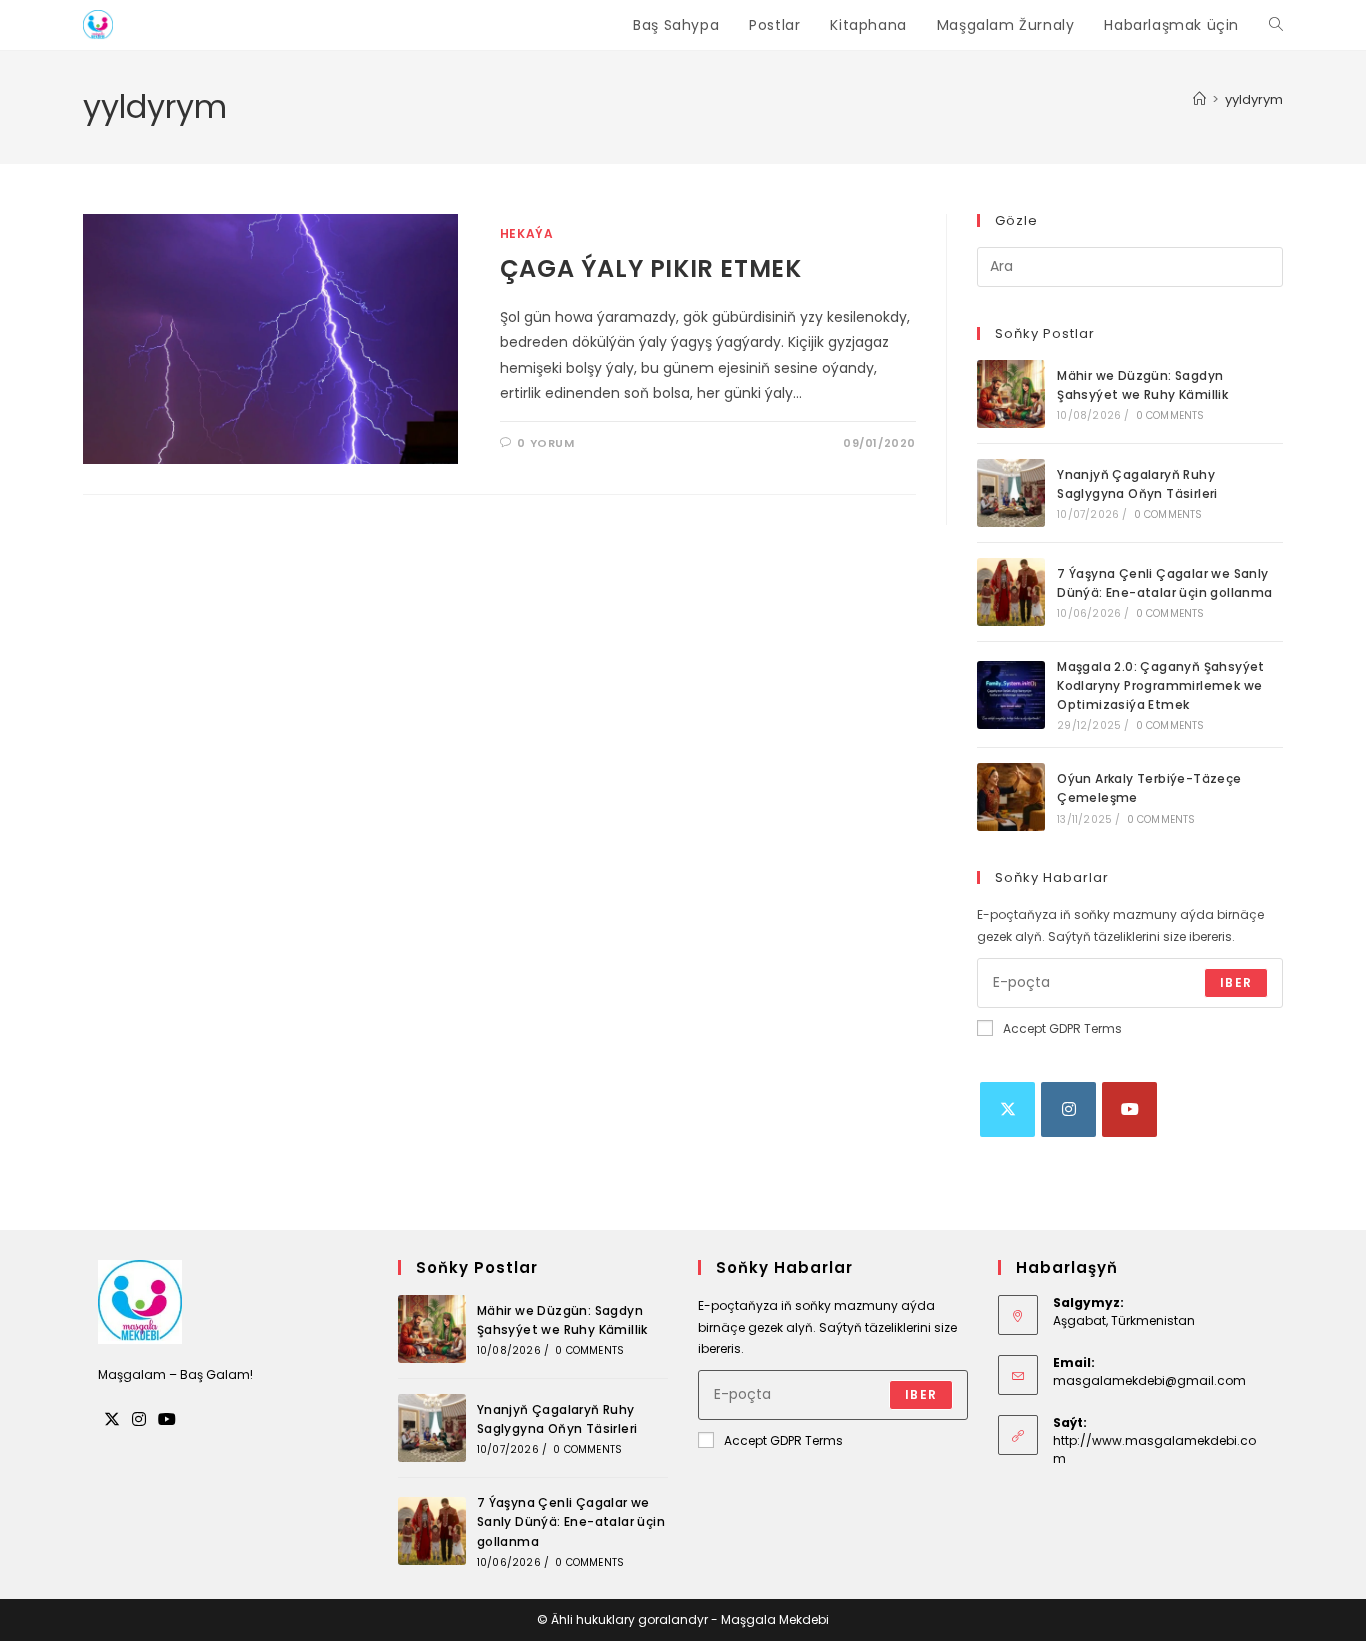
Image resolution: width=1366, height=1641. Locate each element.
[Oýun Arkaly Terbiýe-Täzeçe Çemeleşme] (1011, 797)
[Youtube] (1129, 1109)
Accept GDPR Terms (1062, 1028)
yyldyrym (1254, 99)
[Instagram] (1068, 1109)
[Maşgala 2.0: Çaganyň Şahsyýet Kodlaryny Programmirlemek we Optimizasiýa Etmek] (1011, 695)
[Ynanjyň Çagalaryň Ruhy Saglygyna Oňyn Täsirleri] (1011, 493)
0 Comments (1170, 415)
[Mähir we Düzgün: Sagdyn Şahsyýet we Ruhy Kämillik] (1011, 394)
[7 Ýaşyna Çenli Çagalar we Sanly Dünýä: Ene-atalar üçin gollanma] (1011, 592)
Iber (1236, 982)
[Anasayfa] (1199, 99)
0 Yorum (545, 443)
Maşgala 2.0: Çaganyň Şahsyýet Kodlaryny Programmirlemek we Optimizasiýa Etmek (1161, 685)
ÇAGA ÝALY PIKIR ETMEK (651, 268)
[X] (1007, 1109)
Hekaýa (527, 233)
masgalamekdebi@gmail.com (1149, 1380)
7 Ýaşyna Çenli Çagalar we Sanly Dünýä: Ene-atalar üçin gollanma (571, 1521)
